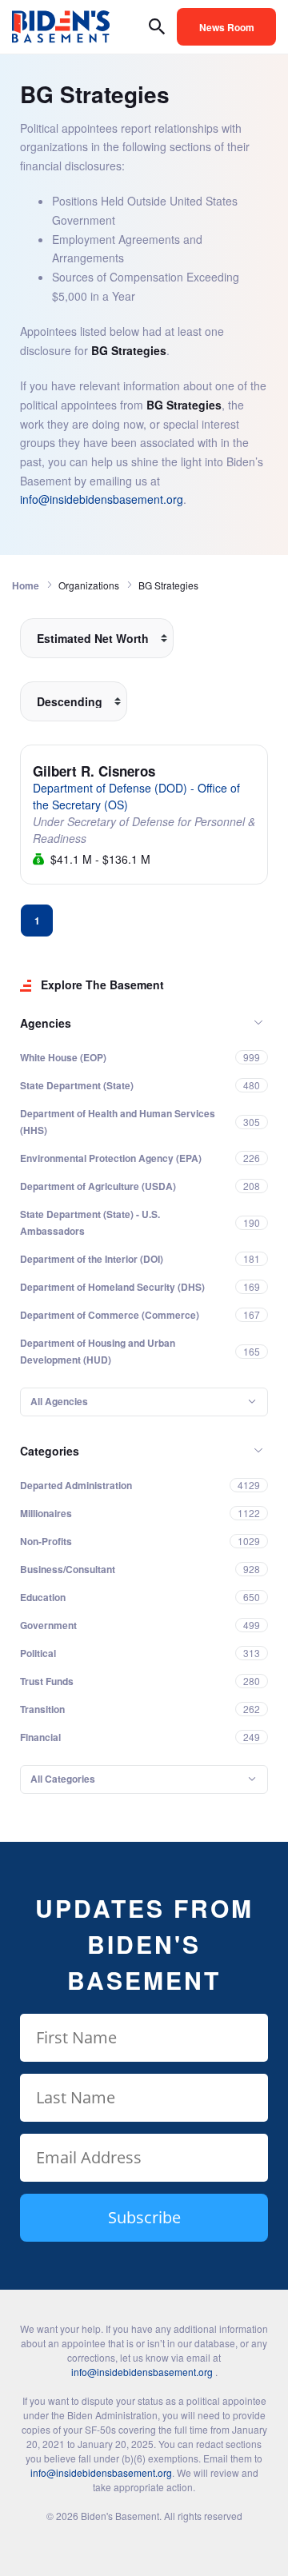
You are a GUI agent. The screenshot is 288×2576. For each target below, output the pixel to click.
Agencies (46, 1023)
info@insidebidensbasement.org (102, 499)
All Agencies (59, 1401)
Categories (50, 1451)
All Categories (63, 1779)
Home (26, 585)
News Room (227, 27)
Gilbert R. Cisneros (94, 771)
